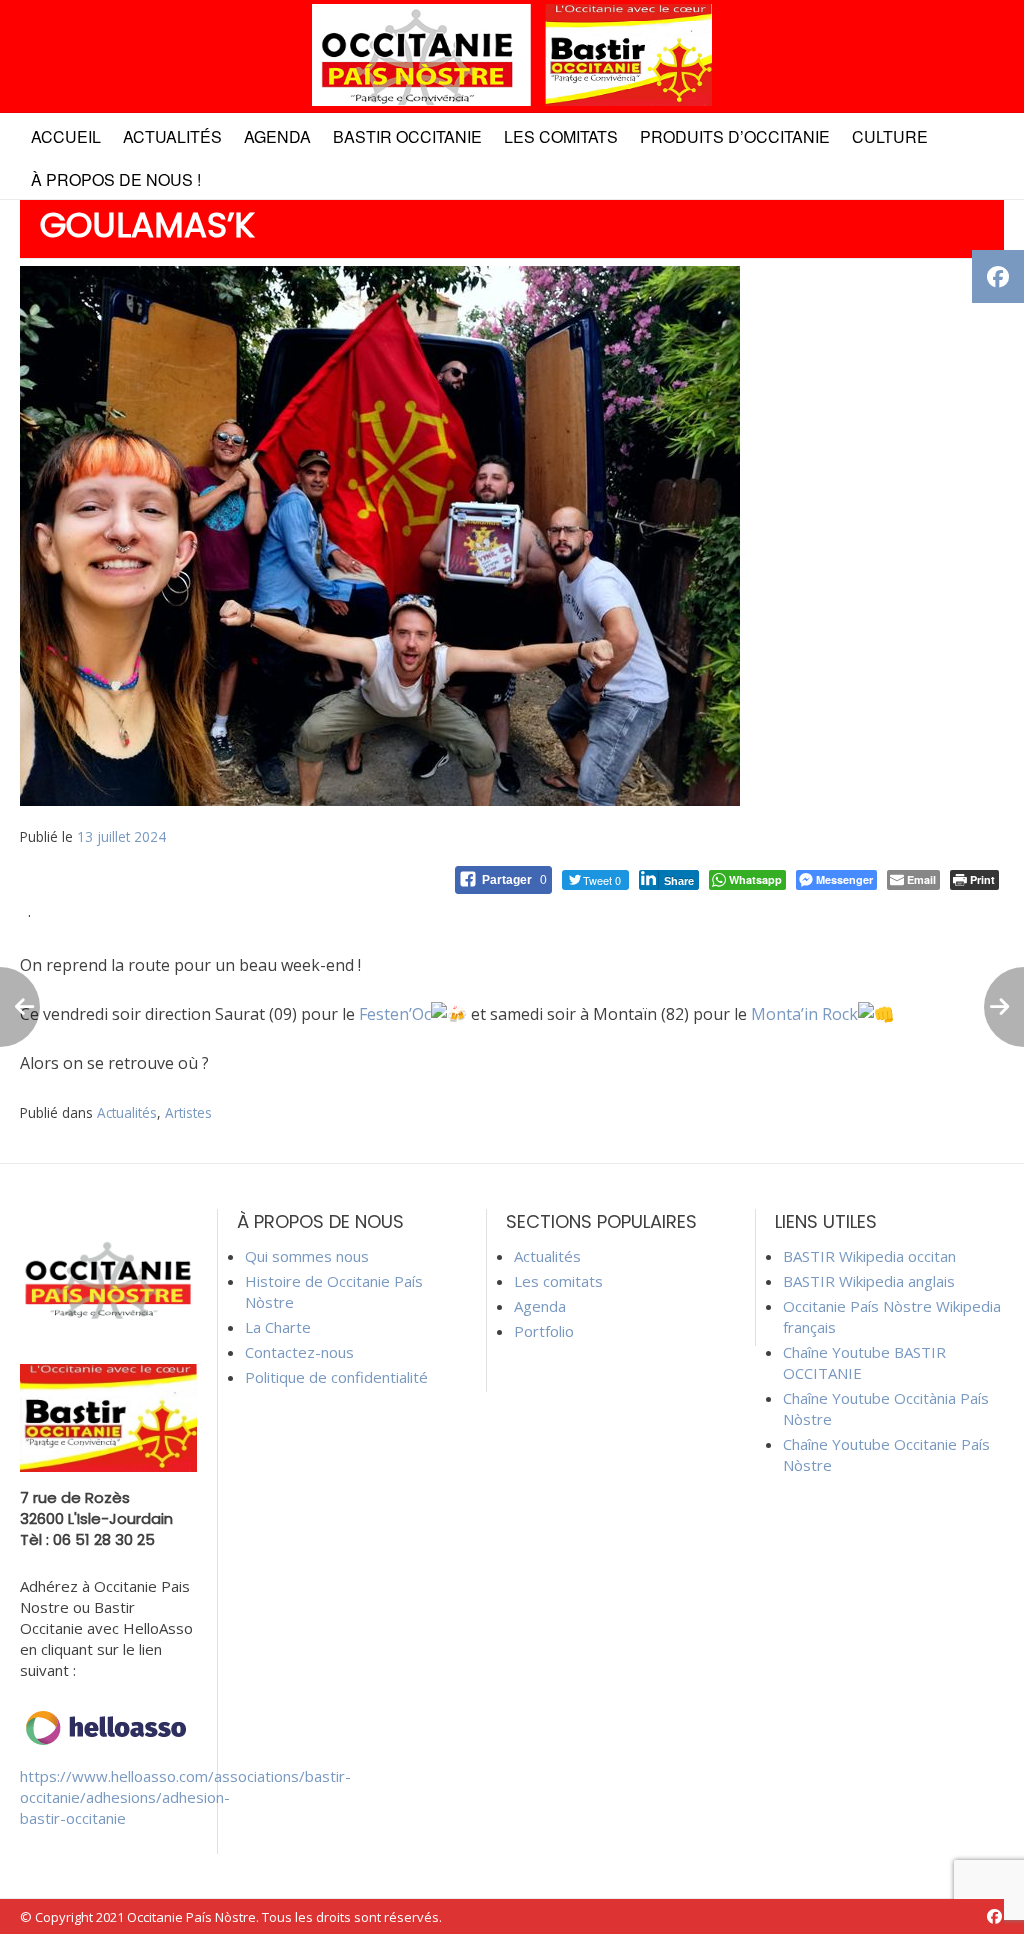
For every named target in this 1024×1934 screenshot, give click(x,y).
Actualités (172, 136)
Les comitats (561, 136)
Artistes (188, 1112)
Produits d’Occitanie (735, 136)
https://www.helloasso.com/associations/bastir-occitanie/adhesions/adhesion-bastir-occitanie (185, 1797)
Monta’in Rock (804, 1014)
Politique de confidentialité (336, 1377)
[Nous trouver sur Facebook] (994, 1916)
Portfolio (544, 1331)
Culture (890, 136)
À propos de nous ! (116, 179)
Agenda (277, 136)
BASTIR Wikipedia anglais (869, 1281)
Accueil (66, 136)
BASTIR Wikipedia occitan (869, 1256)
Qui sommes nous (307, 1256)
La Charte (278, 1327)
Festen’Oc (395, 1014)
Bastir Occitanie (407, 136)
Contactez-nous (299, 1352)
